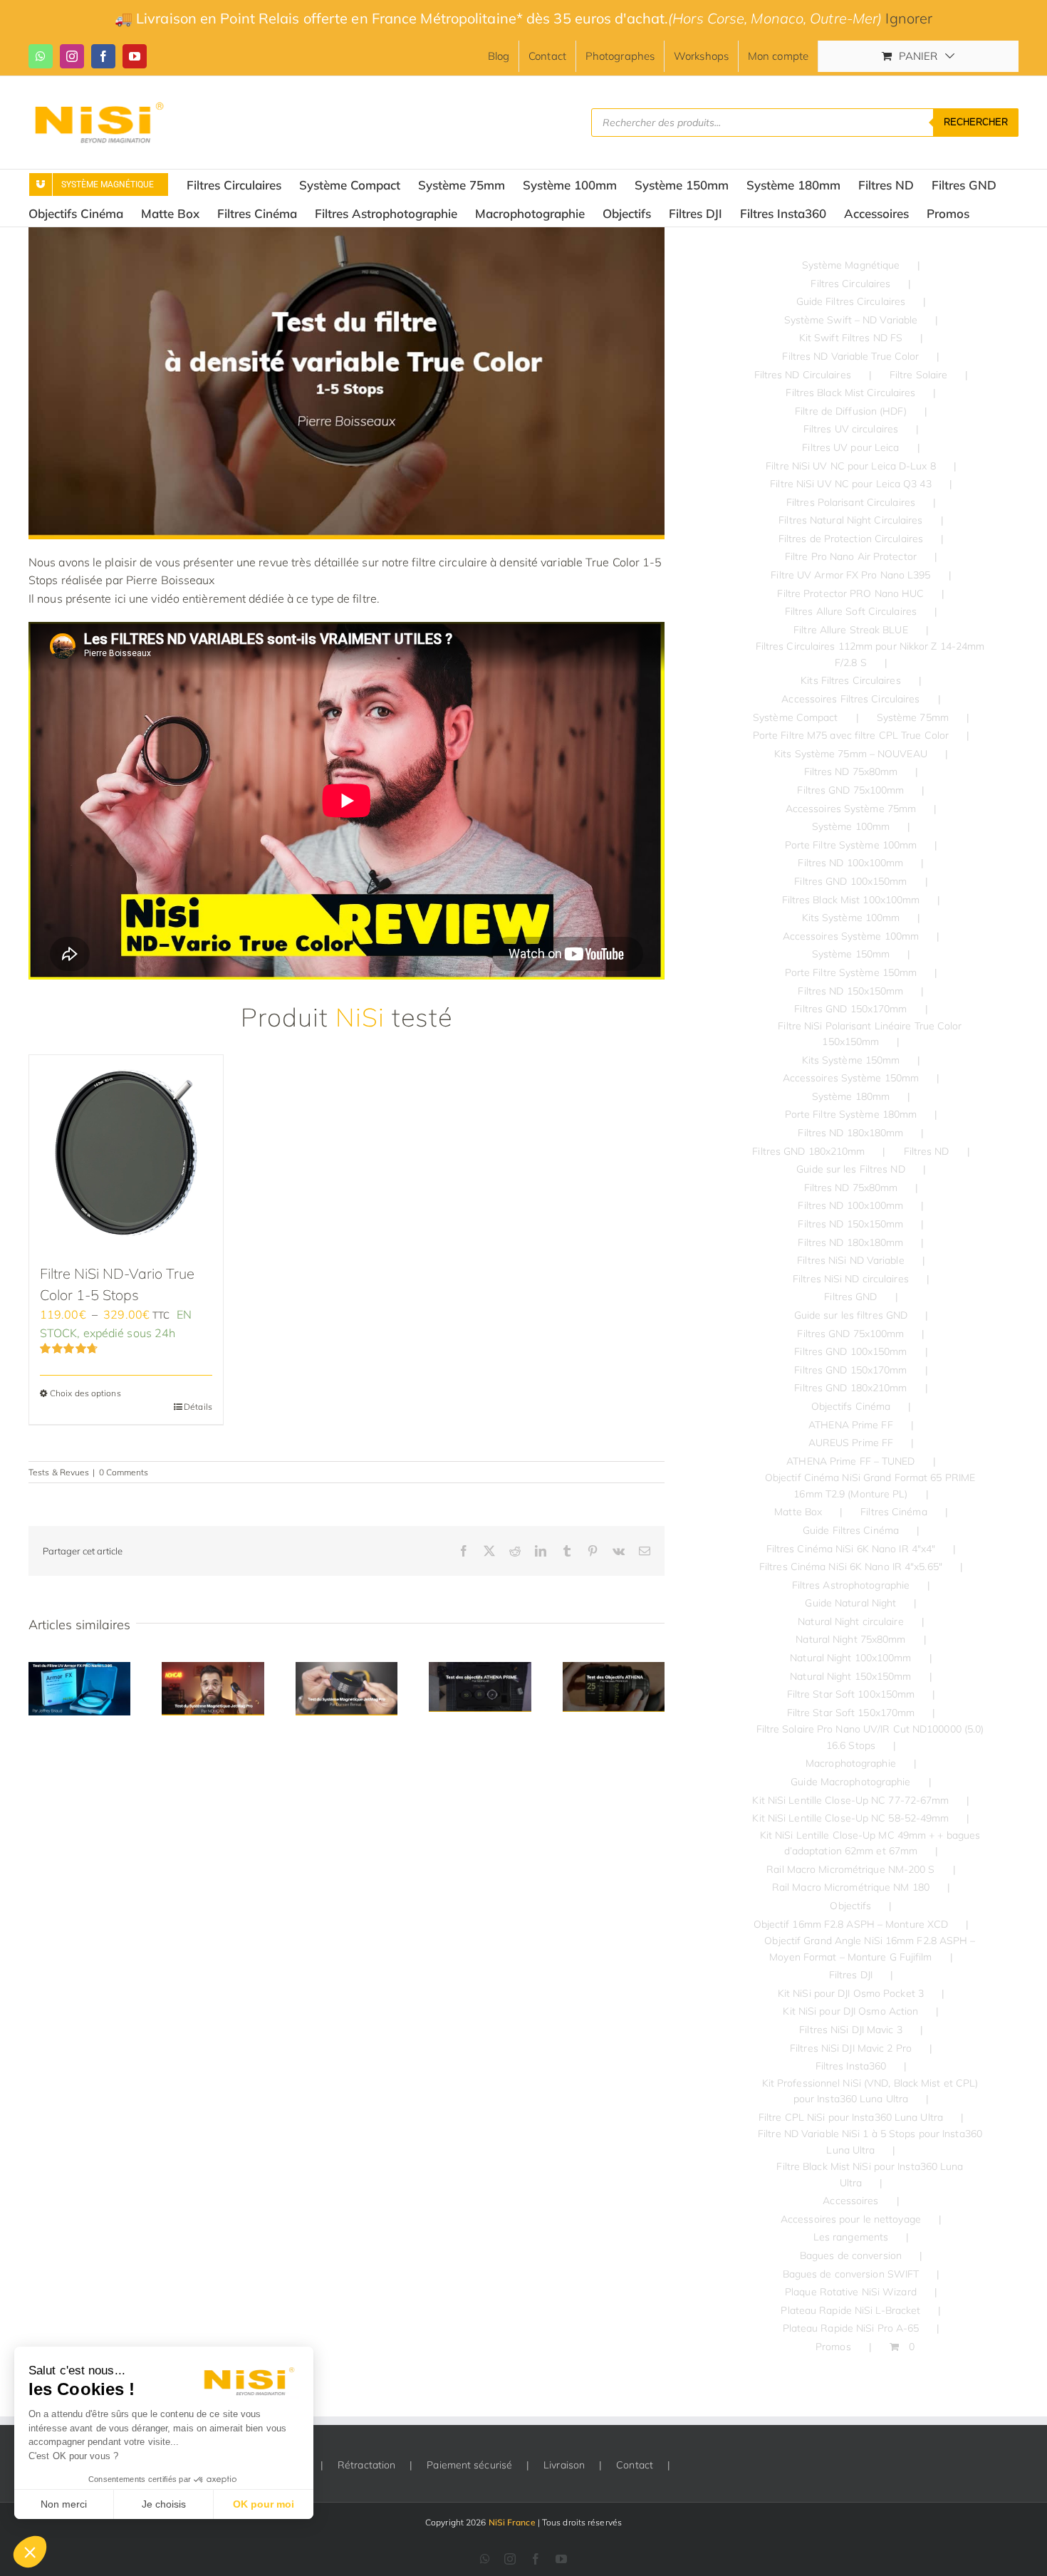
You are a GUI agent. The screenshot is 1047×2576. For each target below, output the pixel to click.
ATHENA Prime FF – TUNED (850, 1461)
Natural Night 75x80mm (850, 1639)
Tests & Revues (59, 1472)
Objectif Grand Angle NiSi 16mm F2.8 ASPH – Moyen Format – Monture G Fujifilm (870, 1948)
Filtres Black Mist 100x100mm (851, 900)
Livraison (564, 2465)
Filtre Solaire (918, 375)
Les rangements (851, 2237)
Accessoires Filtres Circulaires (850, 699)
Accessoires (850, 2201)
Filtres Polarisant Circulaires (851, 502)
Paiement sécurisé (469, 2465)
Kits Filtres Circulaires (850, 680)
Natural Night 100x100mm (850, 1658)
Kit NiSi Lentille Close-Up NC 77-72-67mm (850, 1800)
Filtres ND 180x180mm (850, 1133)
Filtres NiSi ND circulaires (851, 1279)
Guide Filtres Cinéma (851, 1530)
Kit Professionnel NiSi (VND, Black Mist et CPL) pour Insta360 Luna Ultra (870, 2091)
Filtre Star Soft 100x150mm (851, 1694)
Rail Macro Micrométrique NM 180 (851, 1887)
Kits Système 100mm (851, 918)
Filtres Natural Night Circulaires (850, 520)
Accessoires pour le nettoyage (851, 2219)
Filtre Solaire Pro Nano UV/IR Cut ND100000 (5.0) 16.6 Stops (870, 1737)
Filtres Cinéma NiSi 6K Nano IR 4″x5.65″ (851, 1567)
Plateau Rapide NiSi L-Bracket (850, 2310)
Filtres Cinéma (894, 1512)
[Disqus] (347, 1902)
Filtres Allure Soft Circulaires (851, 611)
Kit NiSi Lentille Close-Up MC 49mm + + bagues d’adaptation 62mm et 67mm (870, 1843)
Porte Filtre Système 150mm (851, 972)
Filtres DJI (851, 1975)
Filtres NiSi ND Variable (850, 1260)
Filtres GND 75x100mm (850, 790)
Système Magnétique (851, 265)
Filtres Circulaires (850, 284)
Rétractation (366, 2465)
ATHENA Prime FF (851, 1425)
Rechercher (976, 122)
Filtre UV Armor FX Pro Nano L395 (850, 575)
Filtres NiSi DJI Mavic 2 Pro (851, 2048)
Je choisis (164, 2504)
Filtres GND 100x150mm (850, 881)
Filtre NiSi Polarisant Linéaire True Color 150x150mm (870, 1034)
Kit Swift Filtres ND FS (851, 338)
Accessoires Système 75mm (851, 809)
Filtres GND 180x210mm (808, 1151)
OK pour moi (264, 2504)
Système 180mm (851, 1096)
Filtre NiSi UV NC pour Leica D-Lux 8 (851, 466)
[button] (30, 2552)
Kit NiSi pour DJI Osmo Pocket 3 (851, 1993)
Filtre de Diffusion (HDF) (851, 411)
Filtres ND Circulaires (803, 375)
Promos (833, 2347)
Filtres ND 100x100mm (850, 863)
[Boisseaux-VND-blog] (347, 233)
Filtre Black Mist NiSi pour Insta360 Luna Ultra (870, 2174)
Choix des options (85, 1393)
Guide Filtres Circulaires (851, 301)
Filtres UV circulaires (851, 429)
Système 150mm (851, 954)
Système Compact (796, 717)
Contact (635, 2465)
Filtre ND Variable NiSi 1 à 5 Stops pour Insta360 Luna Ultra (870, 2141)
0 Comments (124, 1472)
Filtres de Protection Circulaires (851, 539)
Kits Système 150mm (851, 1060)
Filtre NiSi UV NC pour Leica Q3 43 (850, 484)
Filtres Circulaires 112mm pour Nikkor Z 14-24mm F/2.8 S (870, 654)
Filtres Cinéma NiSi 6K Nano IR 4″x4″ (851, 1549)
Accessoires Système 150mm (851, 1078)
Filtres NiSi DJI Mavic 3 (850, 2030)
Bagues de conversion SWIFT (851, 2274)
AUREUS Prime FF (851, 1443)
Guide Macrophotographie (850, 1782)
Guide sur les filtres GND (851, 1315)
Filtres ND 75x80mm (851, 772)
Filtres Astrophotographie (851, 1585)
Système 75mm (913, 717)
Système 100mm (851, 826)
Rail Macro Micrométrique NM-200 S (850, 1869)
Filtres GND (850, 1297)
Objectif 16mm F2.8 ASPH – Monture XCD (851, 1924)
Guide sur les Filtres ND (850, 1169)
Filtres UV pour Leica (850, 447)
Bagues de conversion (851, 2255)
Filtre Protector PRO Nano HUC (850, 593)
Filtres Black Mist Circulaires (850, 393)
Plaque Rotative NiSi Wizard (851, 2292)
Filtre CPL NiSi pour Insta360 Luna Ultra (851, 2117)
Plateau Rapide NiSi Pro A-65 (851, 2328)
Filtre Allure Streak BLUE (851, 630)
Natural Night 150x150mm (850, 1676)
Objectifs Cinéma (851, 1406)
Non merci (64, 2504)
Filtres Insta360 (851, 2066)
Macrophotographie (851, 1763)
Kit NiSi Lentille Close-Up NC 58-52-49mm (850, 1818)
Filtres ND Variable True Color (850, 356)
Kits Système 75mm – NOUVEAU (851, 754)
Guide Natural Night (850, 1603)
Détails (198, 1407)
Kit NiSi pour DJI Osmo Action (850, 2011)
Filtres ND (927, 1151)
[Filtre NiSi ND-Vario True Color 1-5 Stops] (126, 1152)
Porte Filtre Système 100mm (851, 845)
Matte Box (798, 1512)
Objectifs (850, 1906)
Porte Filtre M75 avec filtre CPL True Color (851, 735)
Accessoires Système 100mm (851, 936)
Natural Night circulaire (850, 1621)
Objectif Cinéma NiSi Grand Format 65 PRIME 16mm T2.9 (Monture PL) (870, 1485)
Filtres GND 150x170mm (850, 1009)
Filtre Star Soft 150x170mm (851, 1713)
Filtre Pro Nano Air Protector (851, 556)
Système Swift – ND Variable (851, 320)
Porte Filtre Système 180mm (851, 1114)
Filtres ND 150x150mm (850, 991)
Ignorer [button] (909, 18)
